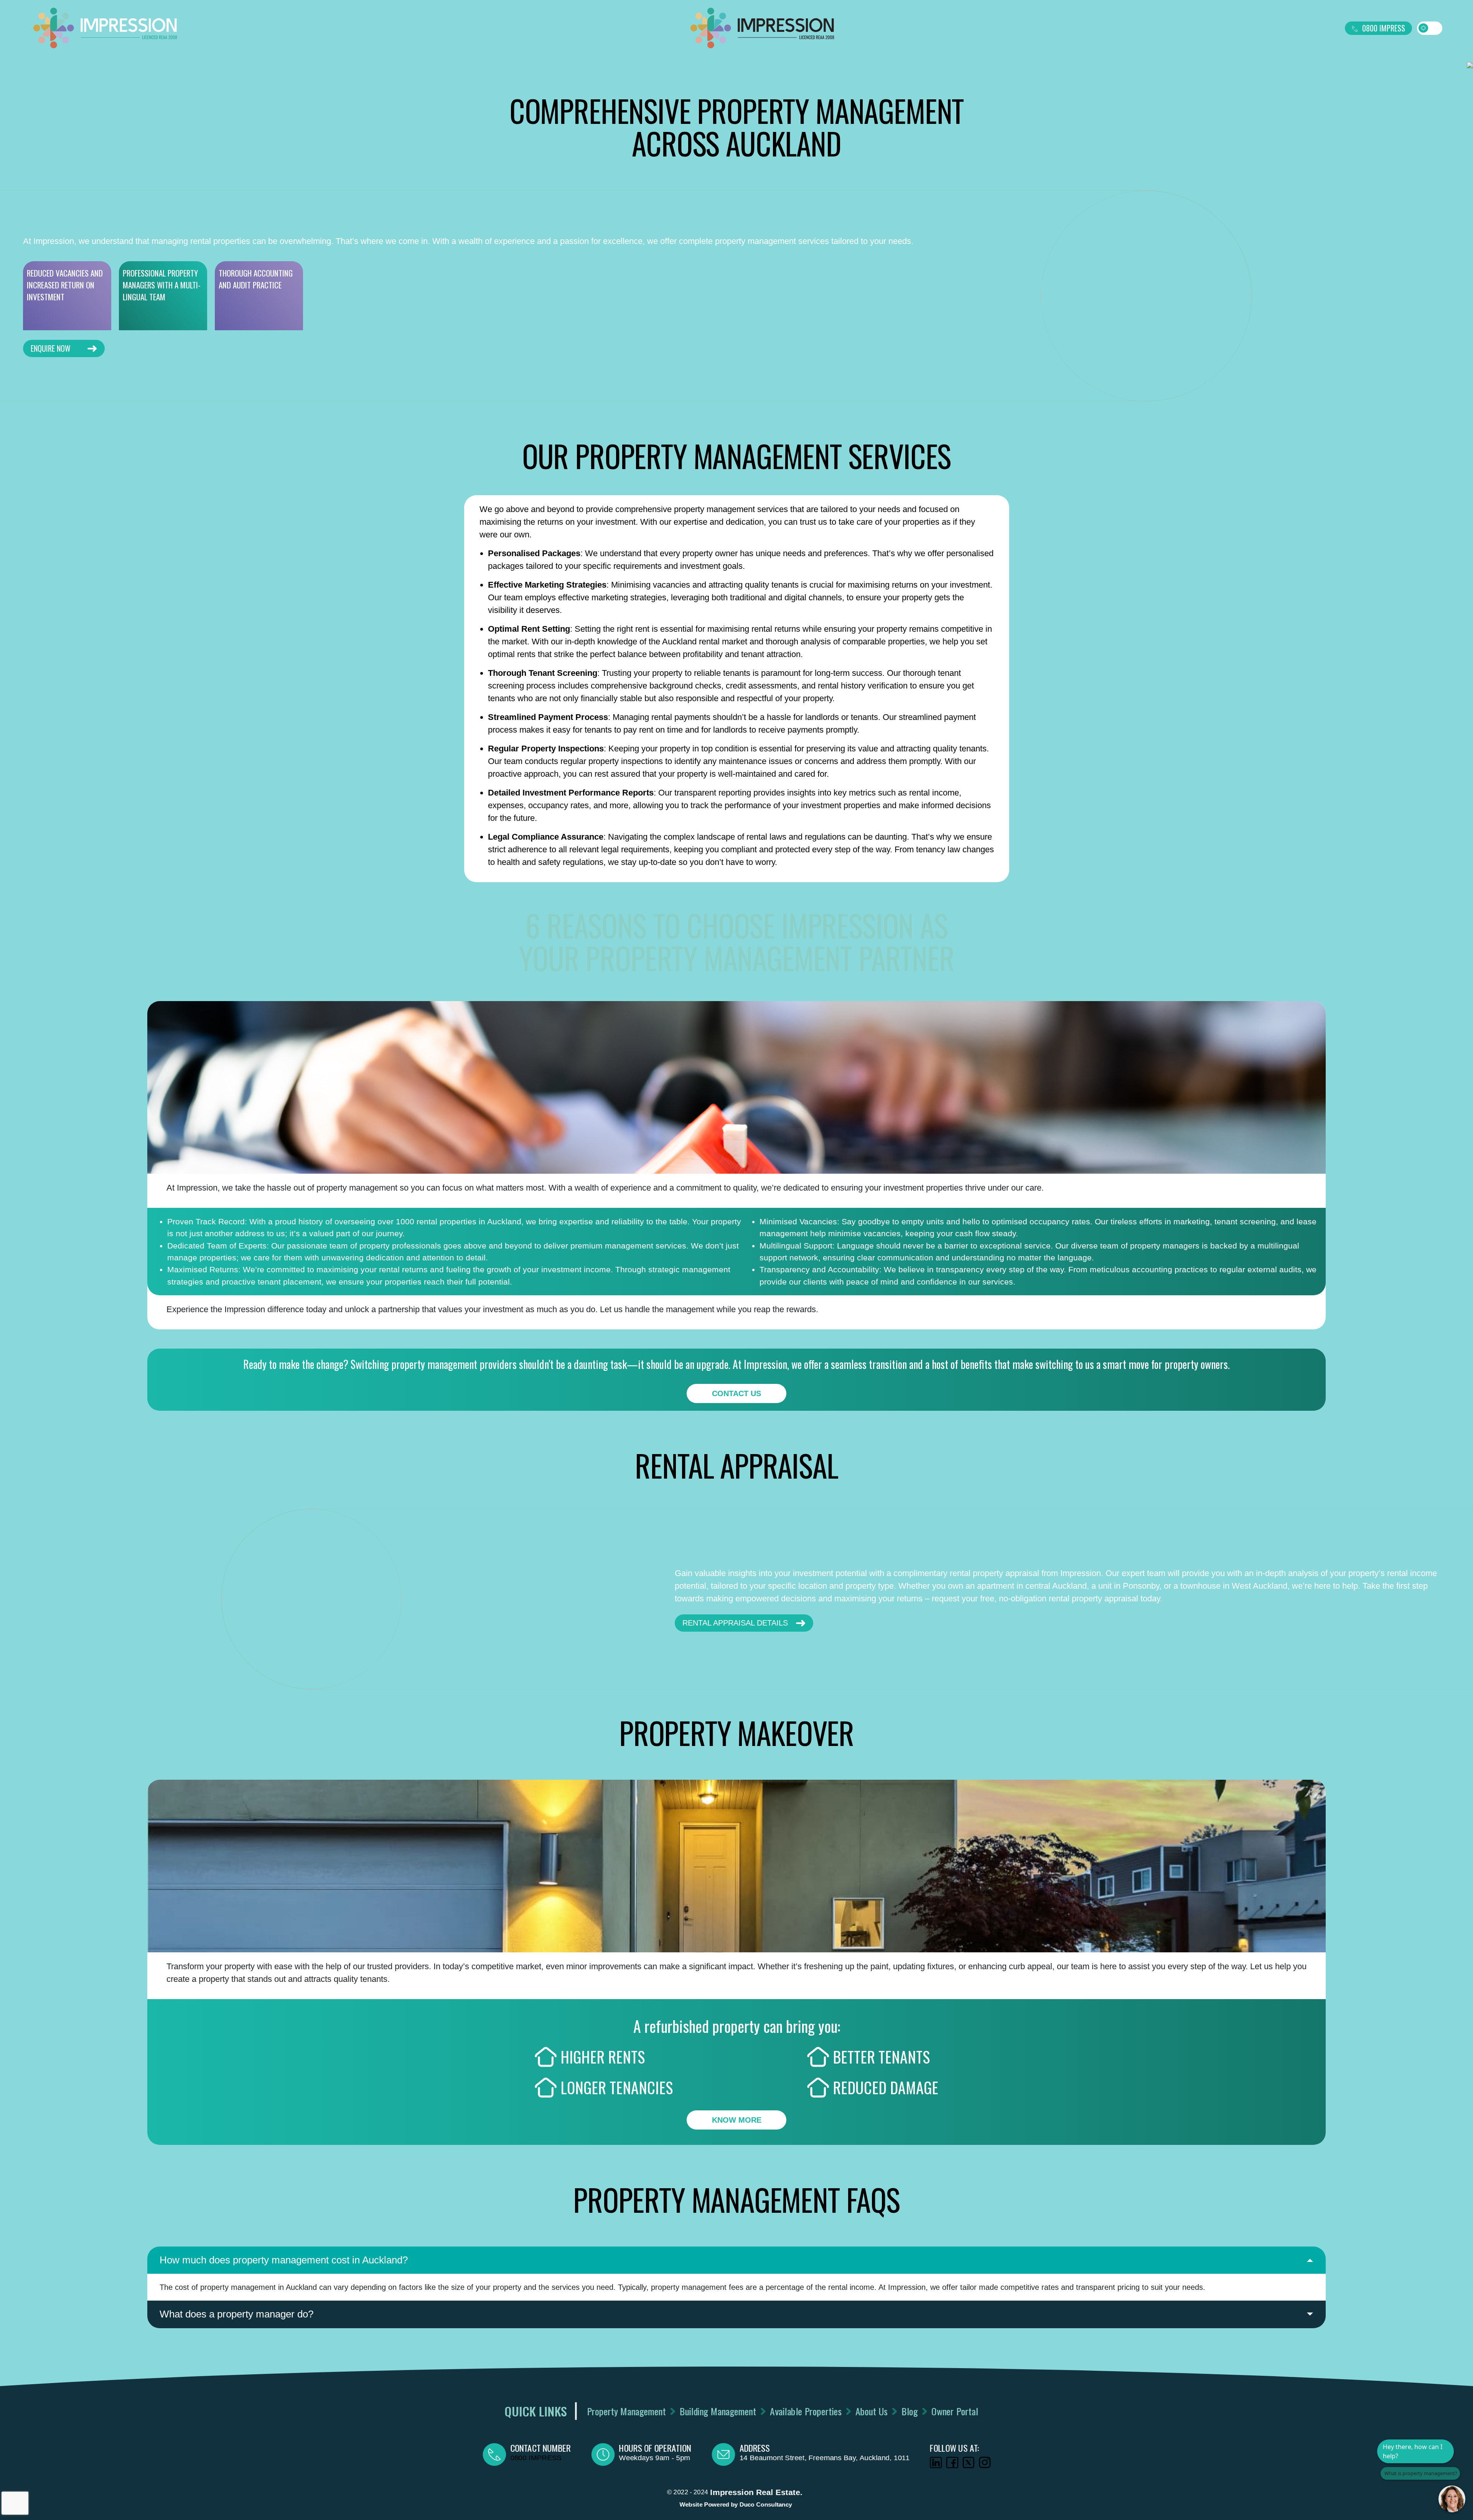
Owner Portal (955, 2411)
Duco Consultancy (765, 2504)
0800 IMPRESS (1384, 28)
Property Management (626, 2411)
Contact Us (736, 1393)
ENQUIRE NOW (51, 348)
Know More (737, 2120)
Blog (909, 2411)
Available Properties (805, 2411)
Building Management (718, 2411)
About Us (871, 2411)
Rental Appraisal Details (735, 1623)
